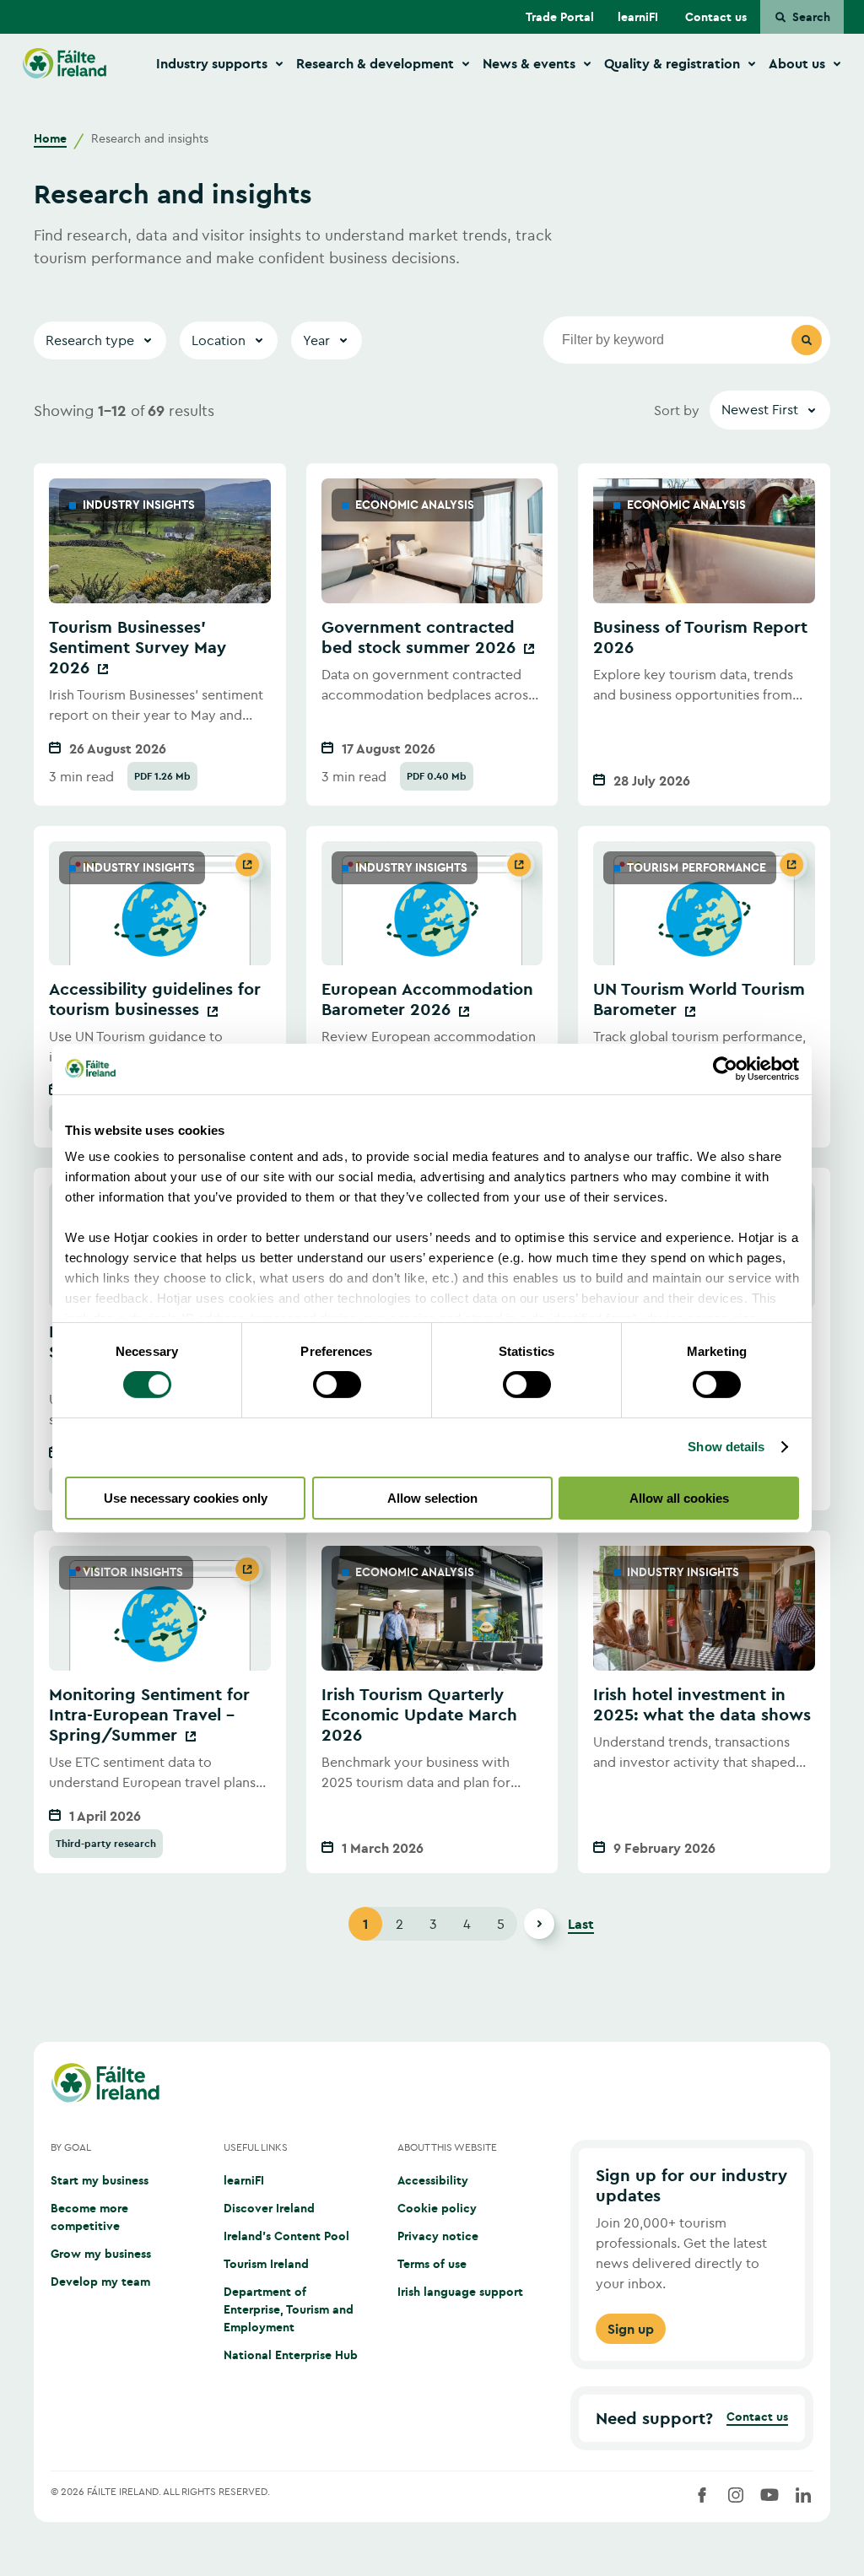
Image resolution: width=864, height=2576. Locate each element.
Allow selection (432, 1498)
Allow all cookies (679, 1498)
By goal (71, 2147)
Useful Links (256, 2147)
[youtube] (769, 2495)
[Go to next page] (539, 1924)
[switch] (337, 1385)
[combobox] (770, 410)
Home (50, 138)
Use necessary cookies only (186, 1498)
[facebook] (702, 2495)
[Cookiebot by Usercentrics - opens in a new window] (725, 1068)
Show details (726, 1447)
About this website (447, 2147)
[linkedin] (803, 2495)
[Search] (807, 340)
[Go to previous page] (327, 1924)
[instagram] (736, 2495)
